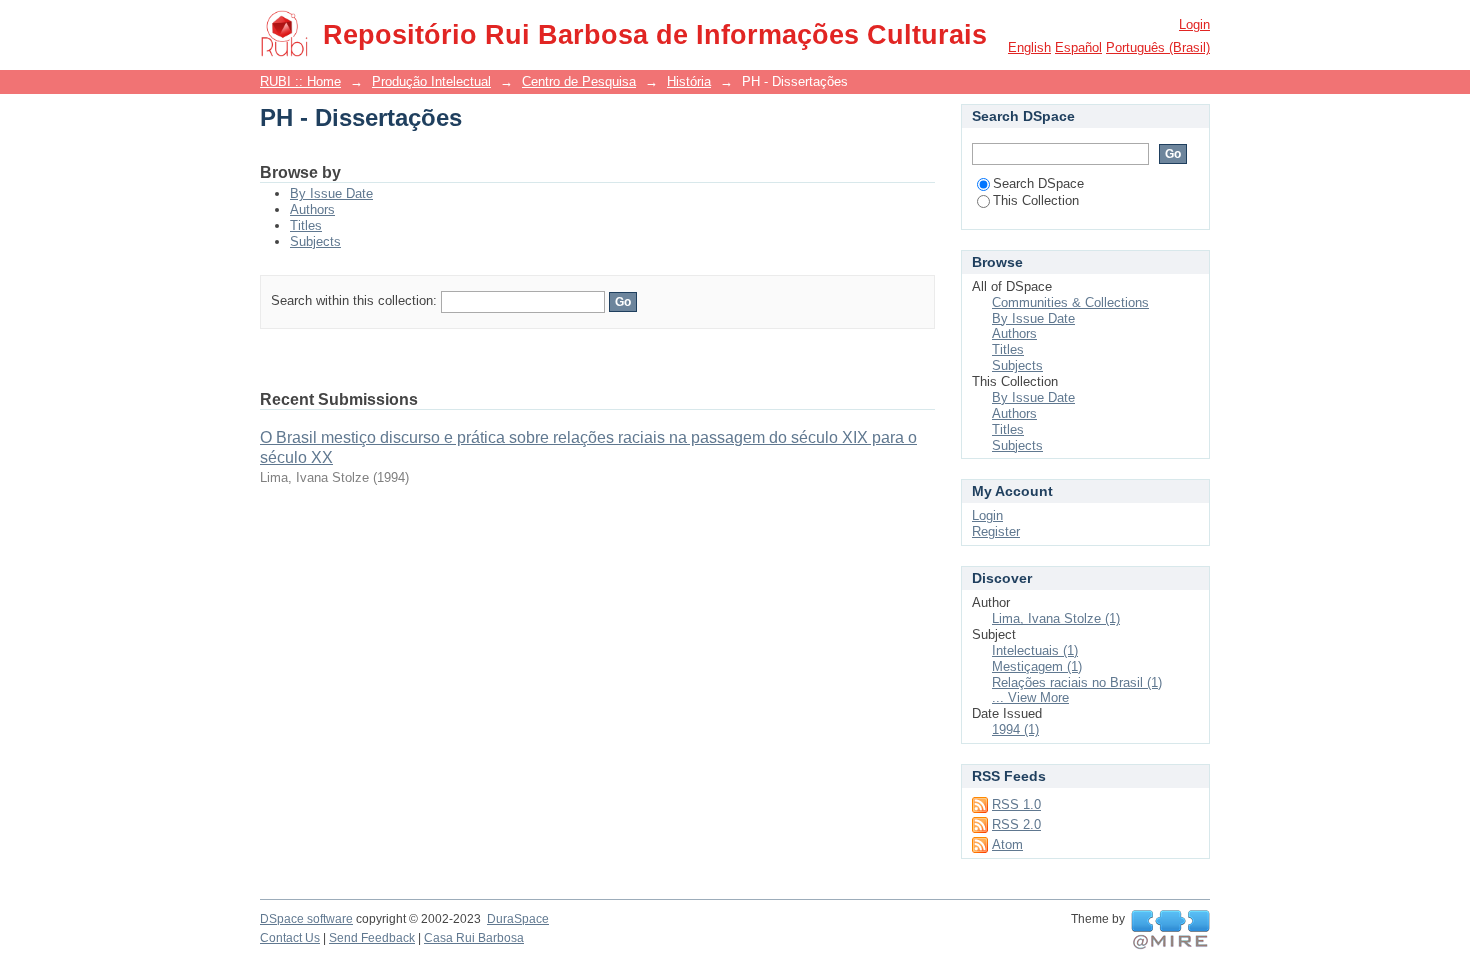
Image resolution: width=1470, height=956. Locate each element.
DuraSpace (518, 919)
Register (996, 531)
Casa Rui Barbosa (474, 938)
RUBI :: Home (300, 81)
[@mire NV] (1170, 930)
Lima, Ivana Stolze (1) (1056, 618)
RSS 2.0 (1016, 824)
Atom (1007, 844)
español (1078, 47)
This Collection (1036, 200)
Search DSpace (1038, 183)
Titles (306, 225)
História (689, 81)
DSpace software (306, 919)
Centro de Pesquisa (579, 81)
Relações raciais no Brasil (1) (1077, 682)
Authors (312, 209)
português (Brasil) (1158, 47)
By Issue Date (331, 193)
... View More (1030, 697)
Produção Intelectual (431, 81)
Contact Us (290, 938)
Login (1194, 24)
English (1029, 47)
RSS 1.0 (1016, 804)
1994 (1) (1015, 729)
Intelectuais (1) (1035, 650)
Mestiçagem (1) (1037, 666)
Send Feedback (372, 938)
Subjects (315, 241)
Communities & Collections (1070, 302)
